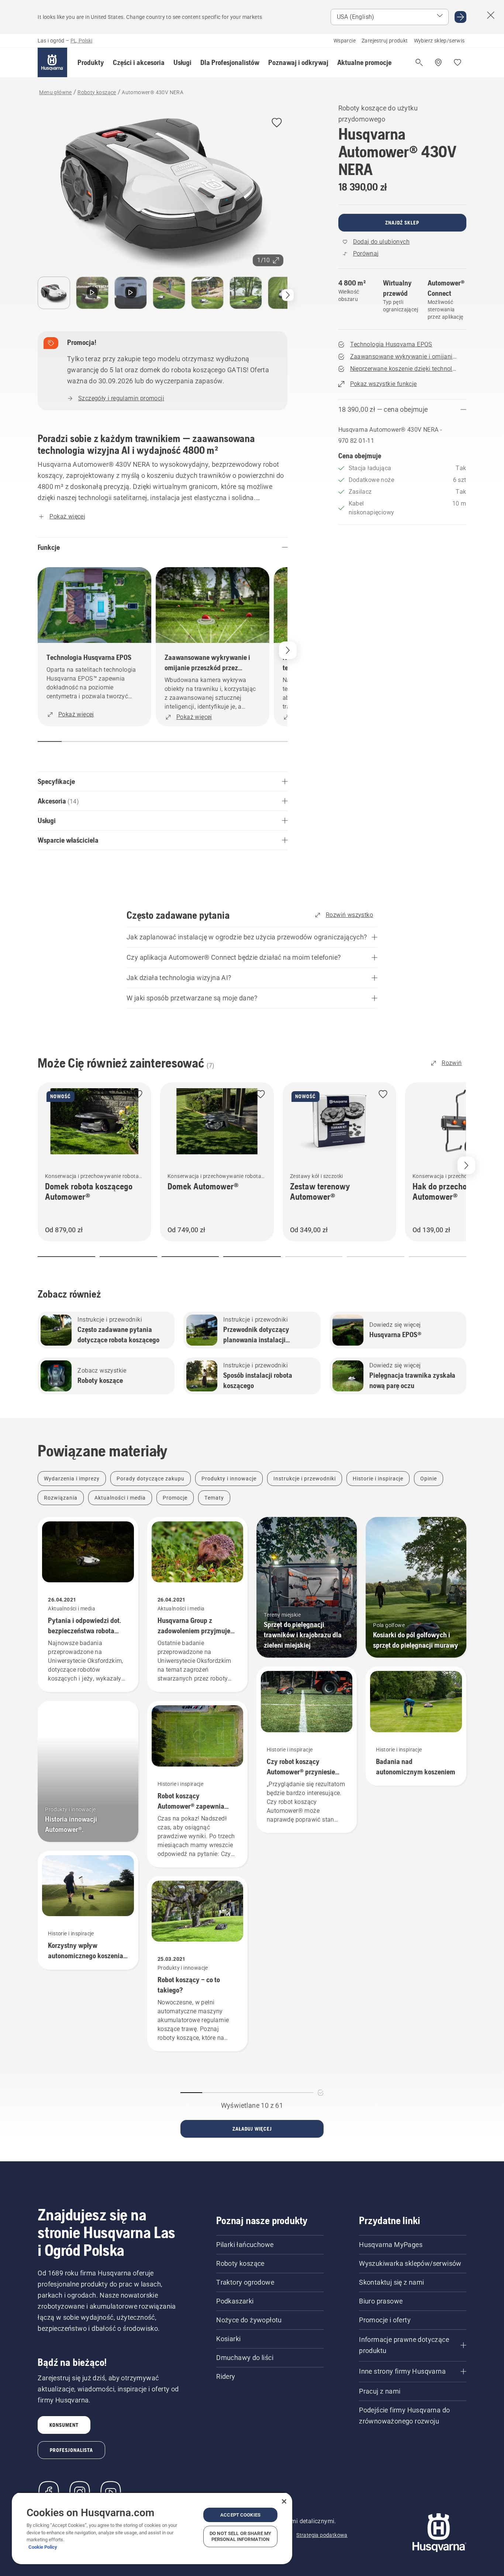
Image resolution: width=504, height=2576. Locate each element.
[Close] (284, 2501)
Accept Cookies (240, 2515)
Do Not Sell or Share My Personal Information (240, 2536)
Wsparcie (345, 41)
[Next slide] (466, 1165)
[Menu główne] (52, 62)
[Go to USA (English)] (460, 17)
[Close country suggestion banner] (491, 15)
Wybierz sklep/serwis (439, 41)
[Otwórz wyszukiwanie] (419, 62)
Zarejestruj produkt (385, 41)
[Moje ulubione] (458, 62)
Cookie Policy (43, 2547)
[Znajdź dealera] (438, 62)
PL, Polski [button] (81, 41)
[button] (91, 62)
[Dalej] (288, 295)
